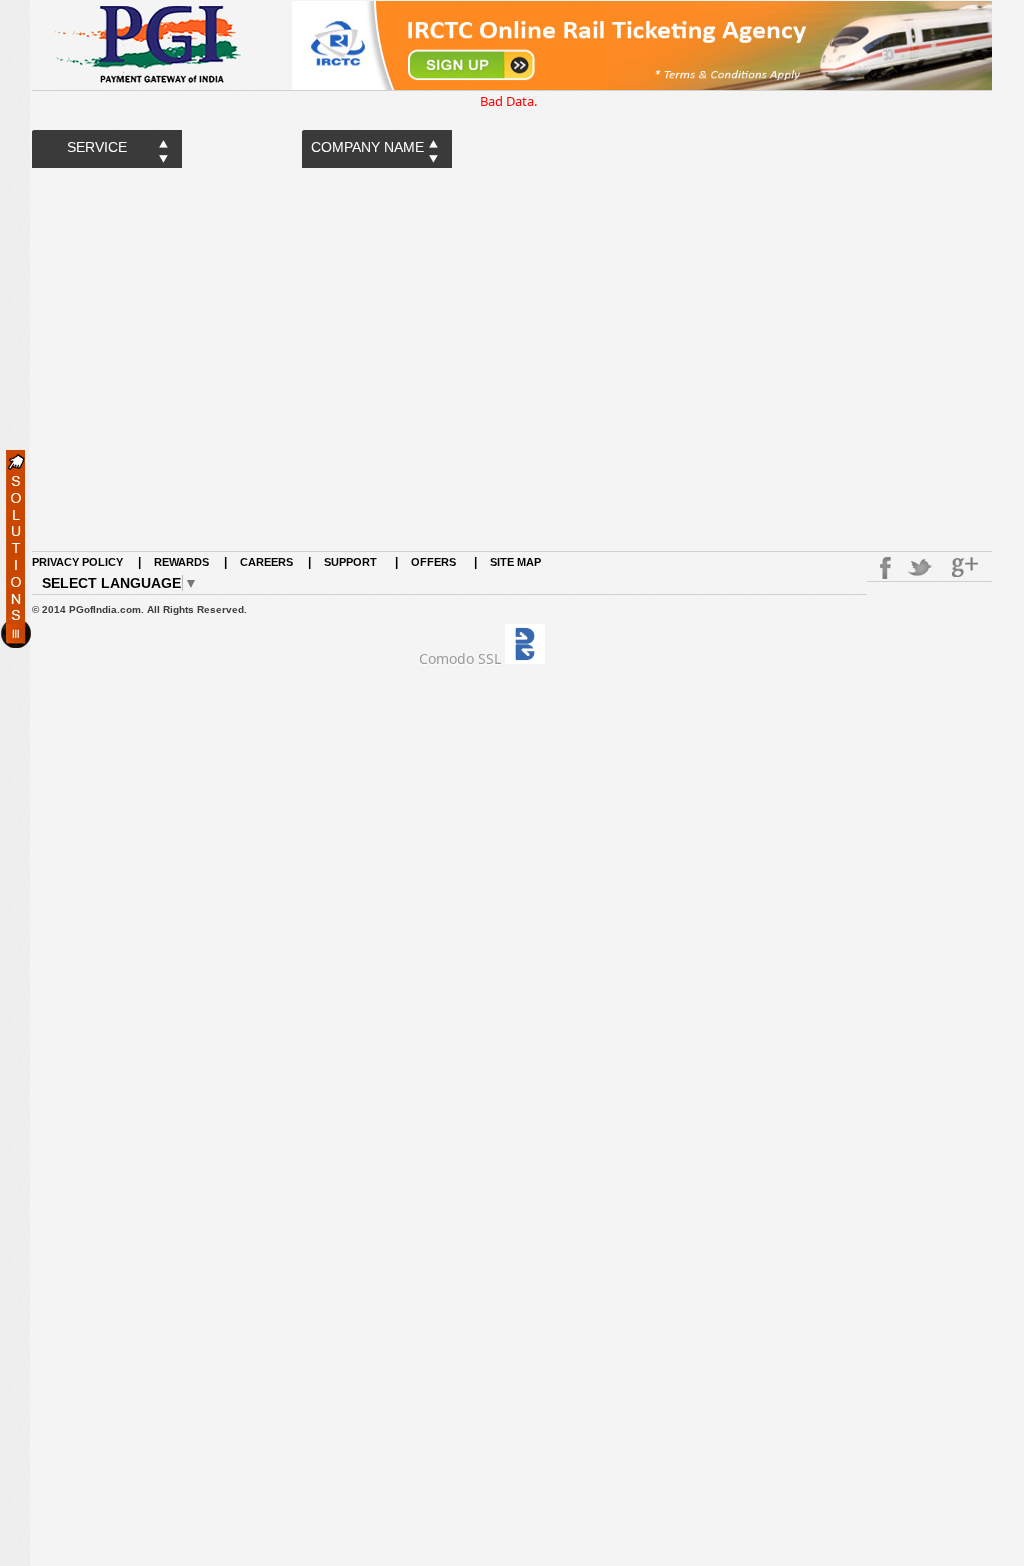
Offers (433, 562)
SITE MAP (515, 562)
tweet (922, 568)
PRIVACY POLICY (77, 562)
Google (967, 568)
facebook (882, 568)
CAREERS (266, 562)
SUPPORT (352, 562)
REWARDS (181, 562)
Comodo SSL (460, 658)
